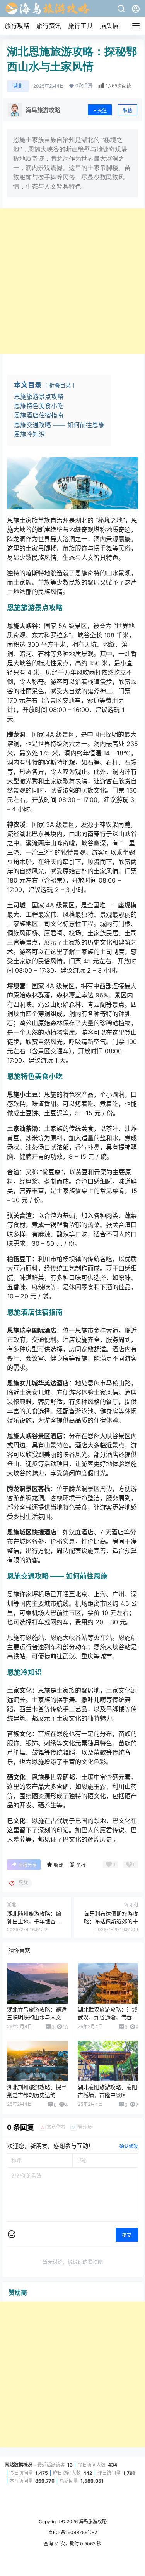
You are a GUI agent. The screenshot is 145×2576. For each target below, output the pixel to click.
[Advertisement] (72, 281)
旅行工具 (80, 26)
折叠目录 (60, 385)
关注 (102, 110)
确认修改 (129, 2146)
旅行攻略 (17, 26)
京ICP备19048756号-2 (73, 2532)
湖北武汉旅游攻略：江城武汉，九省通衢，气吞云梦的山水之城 (107, 2017)
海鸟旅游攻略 (92, 2521)
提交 (127, 2235)
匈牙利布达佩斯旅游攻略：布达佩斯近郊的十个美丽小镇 (111, 1921)
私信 (128, 110)
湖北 (18, 86)
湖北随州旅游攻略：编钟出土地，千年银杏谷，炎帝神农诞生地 (34, 1921)
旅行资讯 (49, 26)
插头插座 (112, 26)
